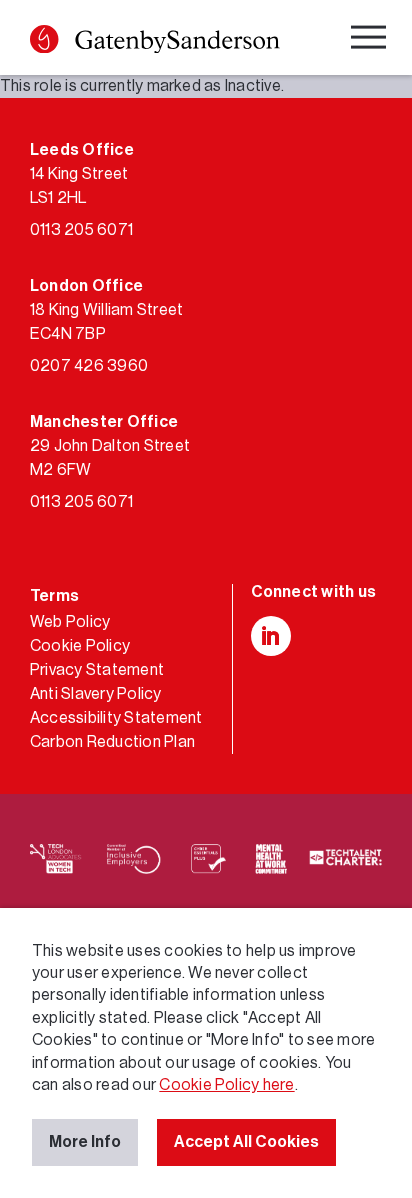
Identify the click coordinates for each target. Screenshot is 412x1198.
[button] (44, 39)
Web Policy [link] (70, 622)
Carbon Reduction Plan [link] (112, 742)
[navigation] (371, 40)
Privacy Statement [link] (97, 670)
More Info (85, 1142)
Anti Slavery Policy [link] (96, 694)
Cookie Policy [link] (80, 646)
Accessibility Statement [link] (116, 718)
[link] (155, 42)
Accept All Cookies (246, 1142)
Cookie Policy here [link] (226, 1085)
